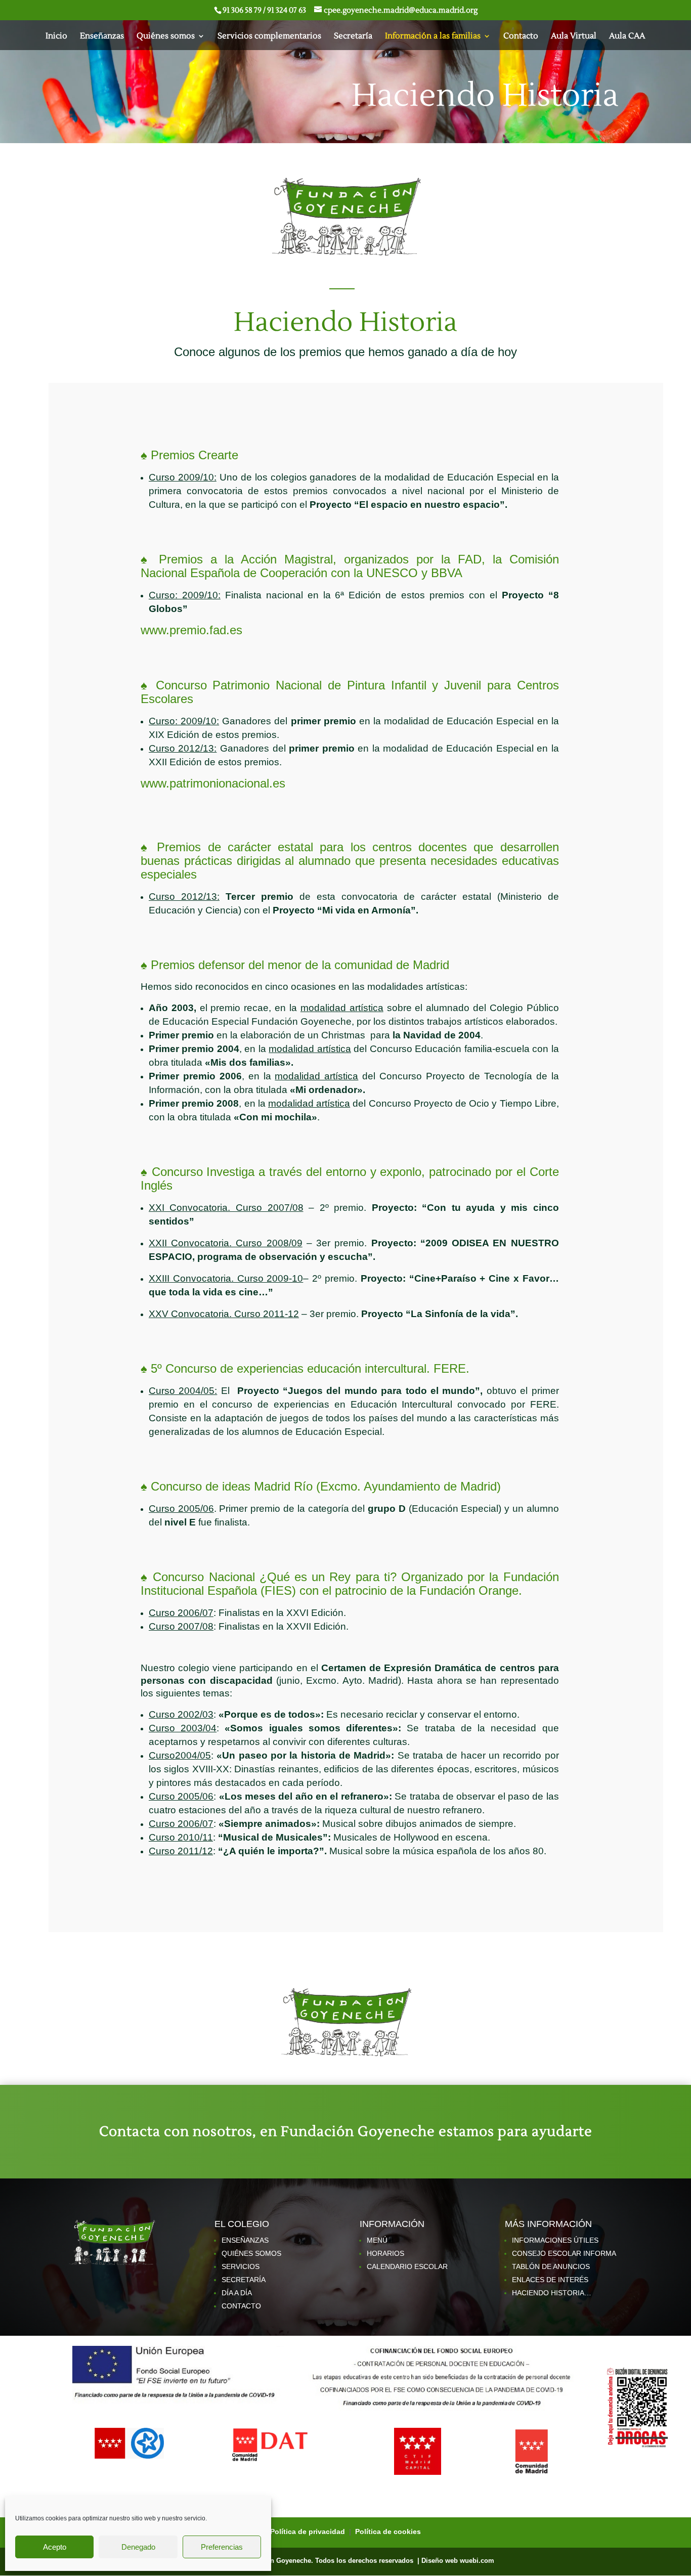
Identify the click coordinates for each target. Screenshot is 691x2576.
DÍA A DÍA (237, 2293)
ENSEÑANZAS (245, 2240)
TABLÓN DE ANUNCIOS (551, 2266)
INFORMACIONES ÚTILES (555, 2240)
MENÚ (377, 2240)
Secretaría (353, 37)
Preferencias (222, 2547)
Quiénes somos (166, 37)
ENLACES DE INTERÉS (550, 2280)
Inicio (56, 37)
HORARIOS (385, 2253)
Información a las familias (433, 37)
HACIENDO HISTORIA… (552, 2293)
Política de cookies (388, 2531)
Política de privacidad (309, 2531)
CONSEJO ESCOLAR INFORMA (564, 2253)
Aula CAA (627, 37)
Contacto (521, 37)
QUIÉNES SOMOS (251, 2253)
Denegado (138, 2547)
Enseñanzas (102, 37)
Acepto (55, 2547)
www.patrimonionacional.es (213, 783)
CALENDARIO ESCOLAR (407, 2266)
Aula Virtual (574, 37)
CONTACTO (241, 2306)
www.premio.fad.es (191, 630)
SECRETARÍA (244, 2280)
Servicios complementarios (269, 37)
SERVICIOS (241, 2266)
